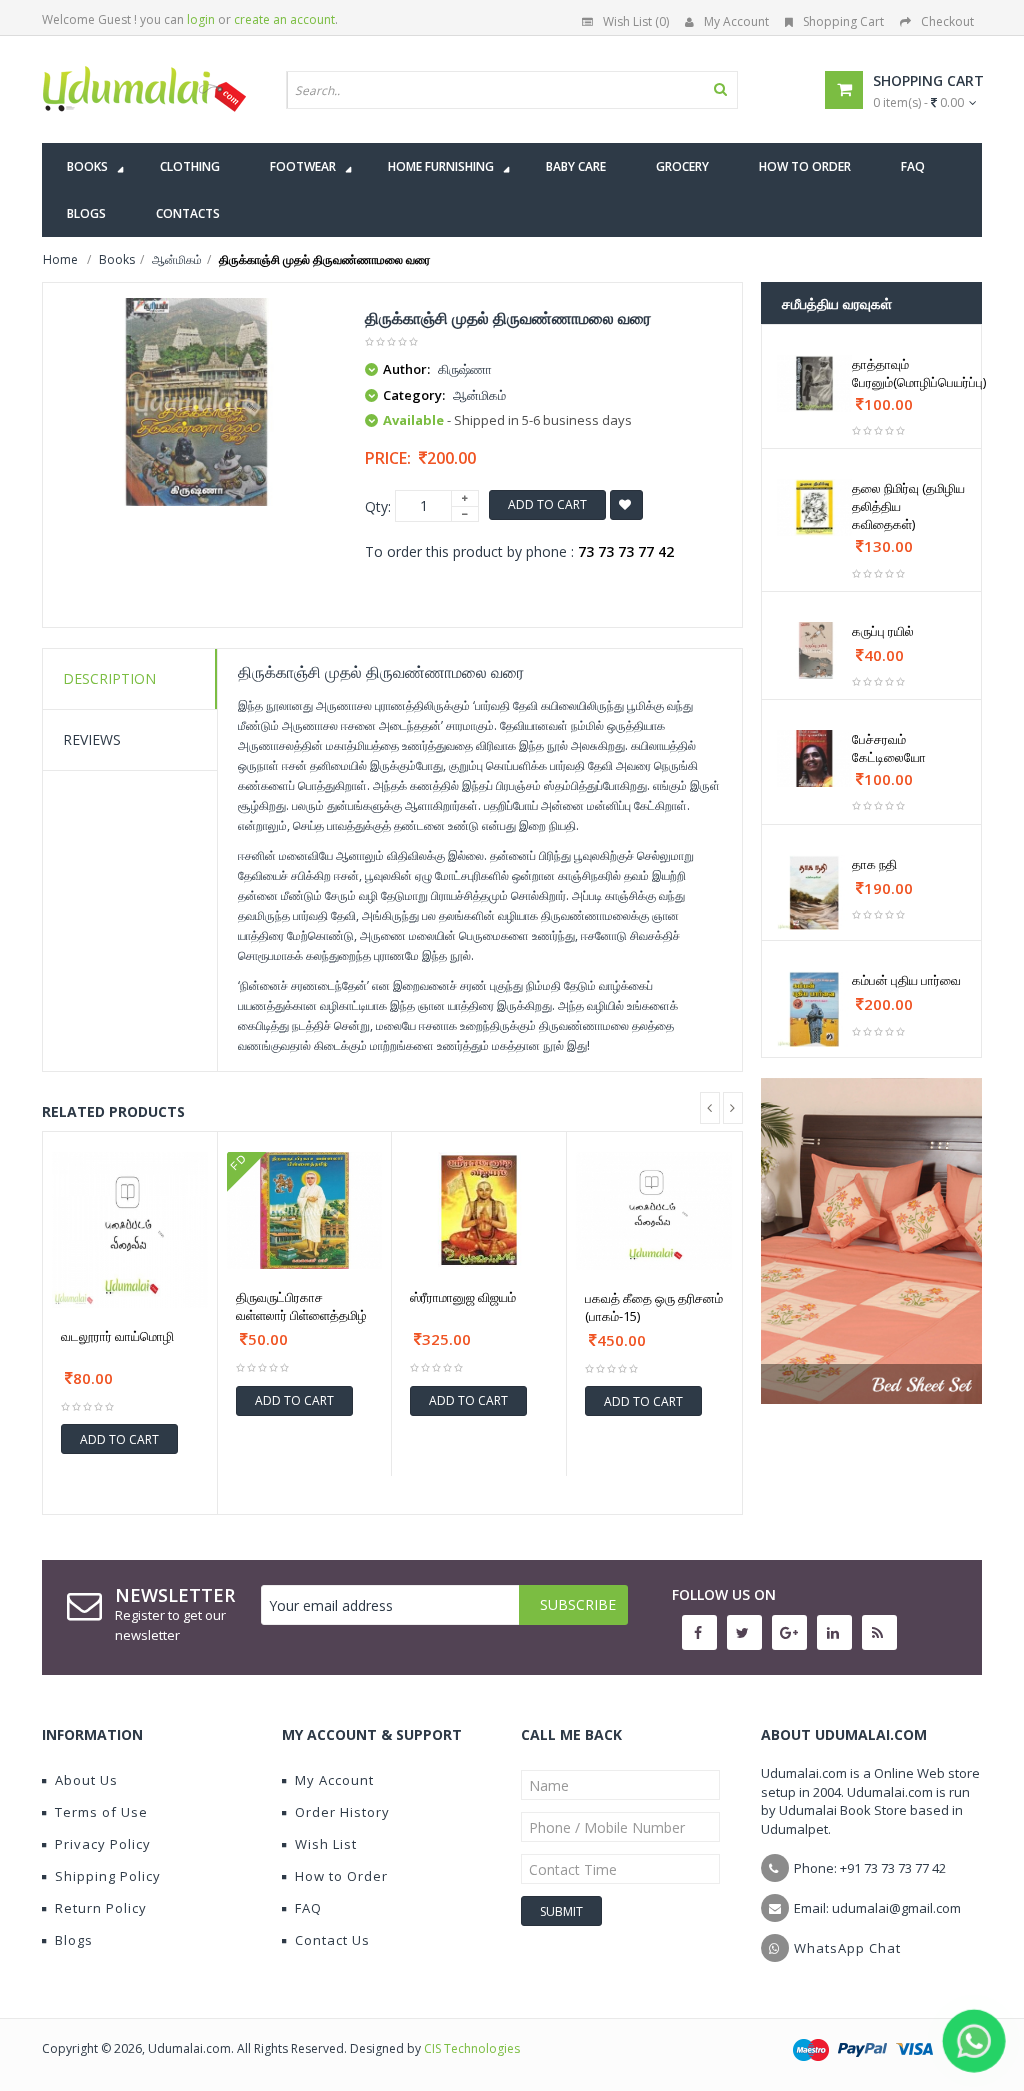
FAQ (308, 1908)
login (201, 19)
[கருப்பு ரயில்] (815, 650)
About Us (86, 1780)
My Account (736, 21)
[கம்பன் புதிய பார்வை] (815, 1009)
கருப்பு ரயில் (883, 631)
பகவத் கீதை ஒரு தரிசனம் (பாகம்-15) (654, 1307)
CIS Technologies (472, 2048)
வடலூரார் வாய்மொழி (117, 1336)
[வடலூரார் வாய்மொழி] (130, 1230)
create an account (284, 19)
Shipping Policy (108, 1876)
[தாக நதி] (815, 893)
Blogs (74, 1940)
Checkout (947, 21)
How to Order (341, 1876)
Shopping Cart (843, 21)
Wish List (326, 1844)
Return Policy (101, 1908)
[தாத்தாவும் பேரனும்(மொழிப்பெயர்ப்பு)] (815, 383)
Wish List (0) (636, 21)
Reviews (92, 739)
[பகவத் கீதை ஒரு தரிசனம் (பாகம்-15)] (654, 1211)
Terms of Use (101, 1812)
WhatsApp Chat (847, 1948)
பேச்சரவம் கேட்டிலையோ (889, 748)
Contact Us (332, 1940)
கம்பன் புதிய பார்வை (906, 980)
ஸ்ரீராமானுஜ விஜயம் (463, 1297)
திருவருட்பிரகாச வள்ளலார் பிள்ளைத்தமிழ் (301, 1306)
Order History (342, 1812)
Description (109, 678)
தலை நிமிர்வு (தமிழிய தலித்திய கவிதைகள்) (908, 506)
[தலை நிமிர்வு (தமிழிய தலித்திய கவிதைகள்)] (815, 507)
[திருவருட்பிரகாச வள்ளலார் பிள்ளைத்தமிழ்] (305, 1210)
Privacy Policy (103, 1844)
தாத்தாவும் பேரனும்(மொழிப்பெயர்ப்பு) (919, 373)
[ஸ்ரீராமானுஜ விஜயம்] (479, 1210)
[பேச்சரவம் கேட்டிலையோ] (815, 758)
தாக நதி (874, 864)
